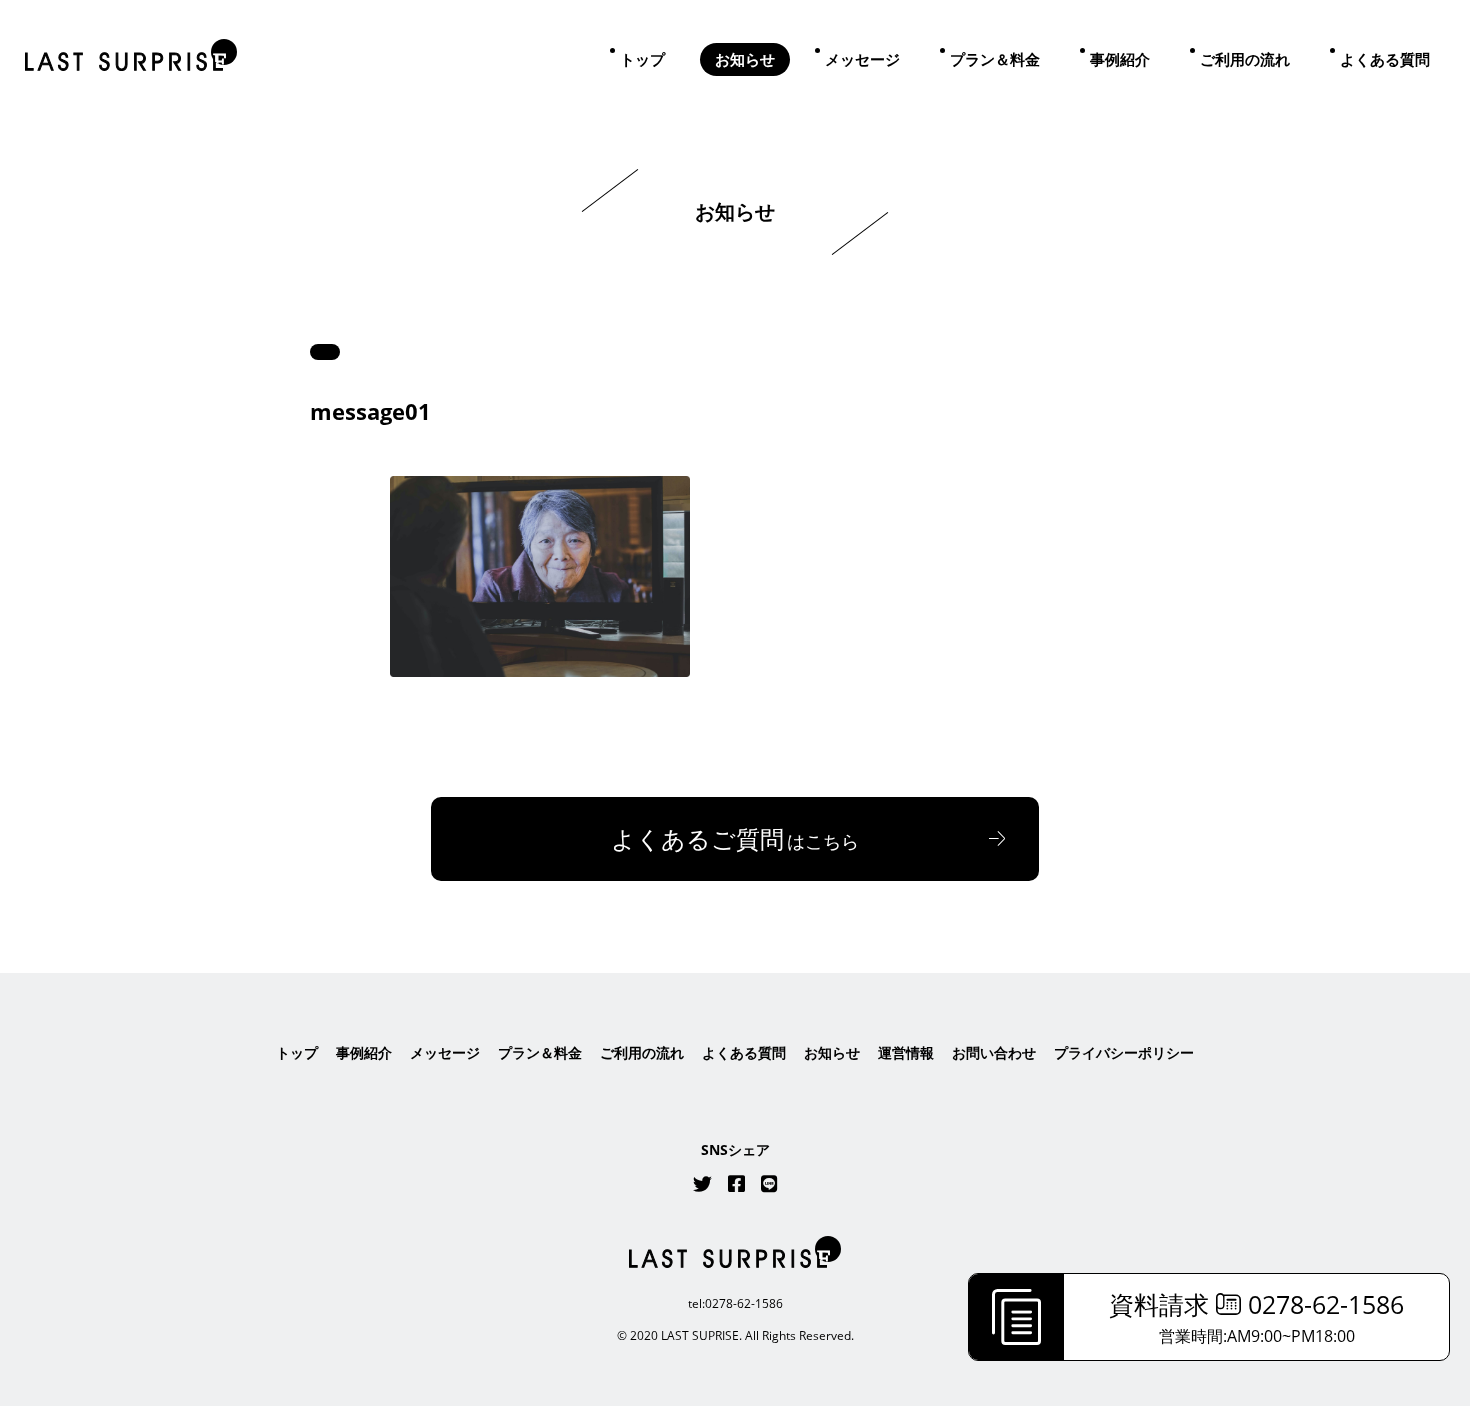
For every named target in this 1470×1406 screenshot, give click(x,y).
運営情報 (906, 1052)
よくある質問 (1385, 59)
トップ (642, 59)
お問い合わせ (994, 1052)
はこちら (735, 838)
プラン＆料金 (995, 59)
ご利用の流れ (1245, 59)
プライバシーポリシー (1124, 1052)
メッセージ (862, 59)
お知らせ (745, 59)
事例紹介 (1120, 59)
